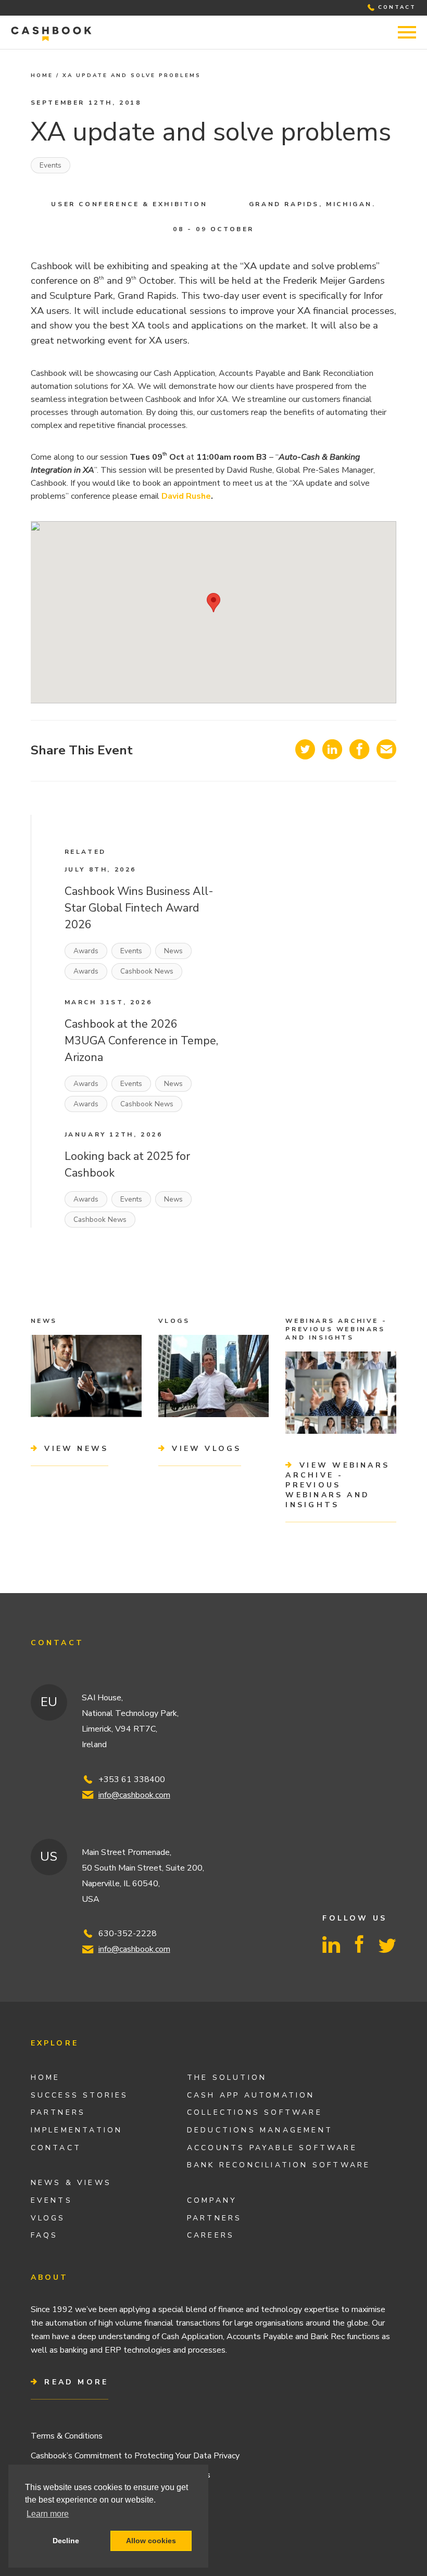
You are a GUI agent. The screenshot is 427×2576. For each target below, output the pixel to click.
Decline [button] (66, 2541)
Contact (56, 2148)
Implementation (77, 2130)
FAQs (45, 2235)
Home (42, 75)
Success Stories (80, 2095)
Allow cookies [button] (151, 2541)
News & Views (71, 2183)
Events (51, 165)
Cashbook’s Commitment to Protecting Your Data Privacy (135, 2456)
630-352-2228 (128, 1934)
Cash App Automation (251, 2095)
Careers (211, 2235)
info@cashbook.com (134, 1795)
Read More (74, 2382)
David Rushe (186, 496)
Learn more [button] (48, 2514)
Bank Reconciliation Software (279, 2165)
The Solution (227, 2078)
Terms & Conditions (67, 2436)
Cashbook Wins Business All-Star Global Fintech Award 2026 (139, 908)
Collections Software (255, 2112)
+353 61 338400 (132, 1779)
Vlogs (48, 2218)
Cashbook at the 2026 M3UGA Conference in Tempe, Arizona (141, 1041)
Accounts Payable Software (272, 2148)
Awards (86, 951)
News (173, 951)
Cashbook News (147, 971)
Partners (58, 2112)
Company (212, 2200)
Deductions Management (260, 2130)
